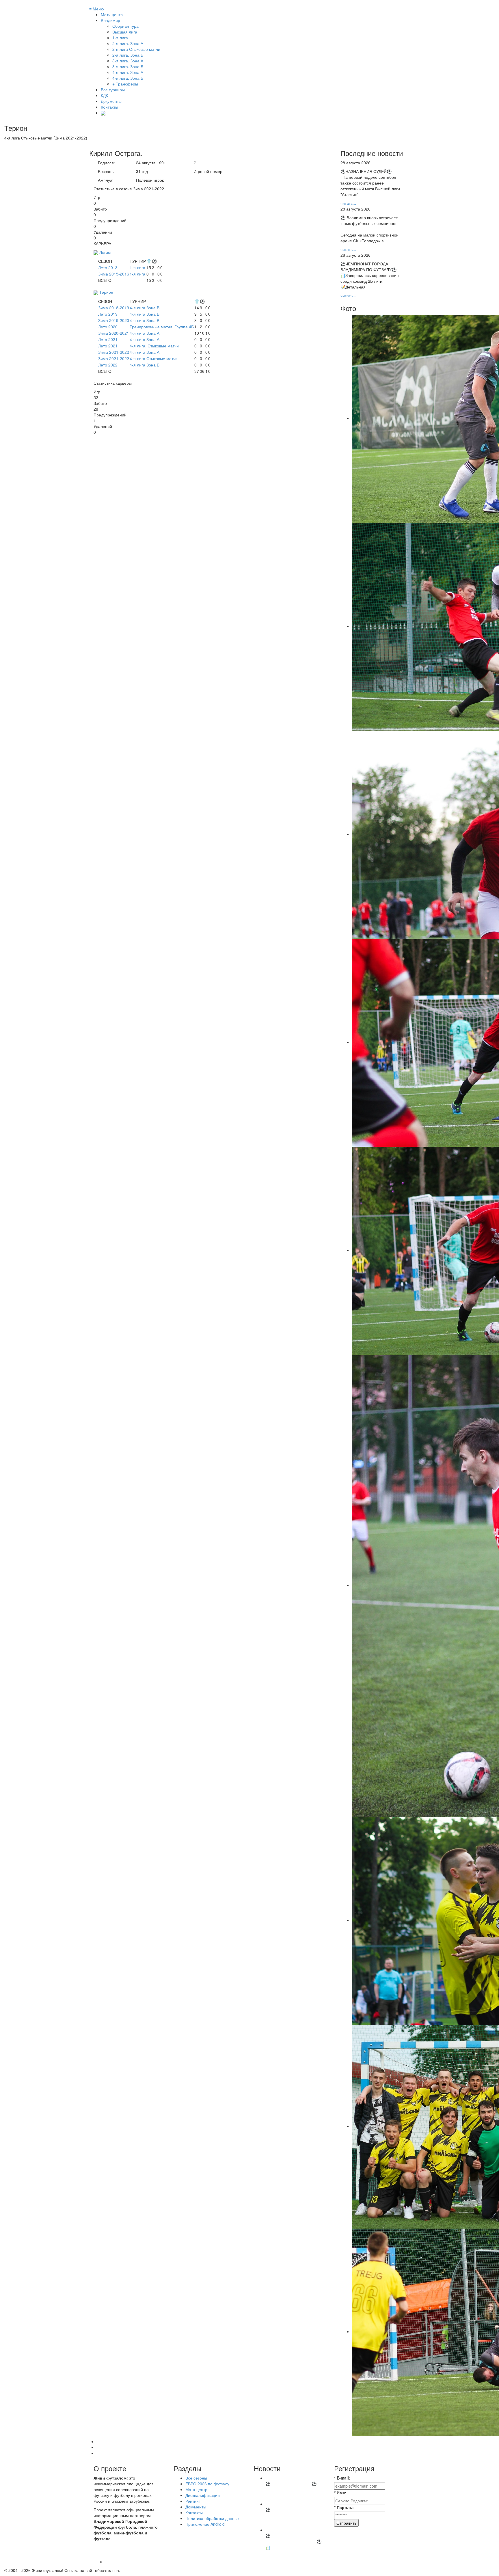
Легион (106, 252)
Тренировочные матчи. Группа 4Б (162, 327)
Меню (97, 9)
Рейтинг (193, 2501)
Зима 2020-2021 (114, 333)
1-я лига (137, 267)
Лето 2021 (108, 339)
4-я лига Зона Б (145, 314)
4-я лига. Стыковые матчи (154, 346)
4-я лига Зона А (145, 333)
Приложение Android (205, 2524)
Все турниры (113, 90)
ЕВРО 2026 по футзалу (207, 2484)
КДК (104, 95)
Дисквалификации (203, 2495)
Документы (111, 101)
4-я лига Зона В (145, 308)
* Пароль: (344, 2507)
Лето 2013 (108, 267)
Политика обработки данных (212, 2518)
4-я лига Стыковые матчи (154, 358)
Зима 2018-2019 (114, 308)
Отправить (346, 2523)
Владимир (110, 20)
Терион (106, 292)
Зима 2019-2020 (114, 320)
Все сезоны (196, 2478)
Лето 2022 (108, 365)
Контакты (109, 107)
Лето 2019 (108, 314)
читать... (348, 203)
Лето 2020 (108, 327)
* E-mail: (342, 2478)
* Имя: (340, 2493)
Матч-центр (112, 14)
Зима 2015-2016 (114, 274)
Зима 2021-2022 (114, 352)
